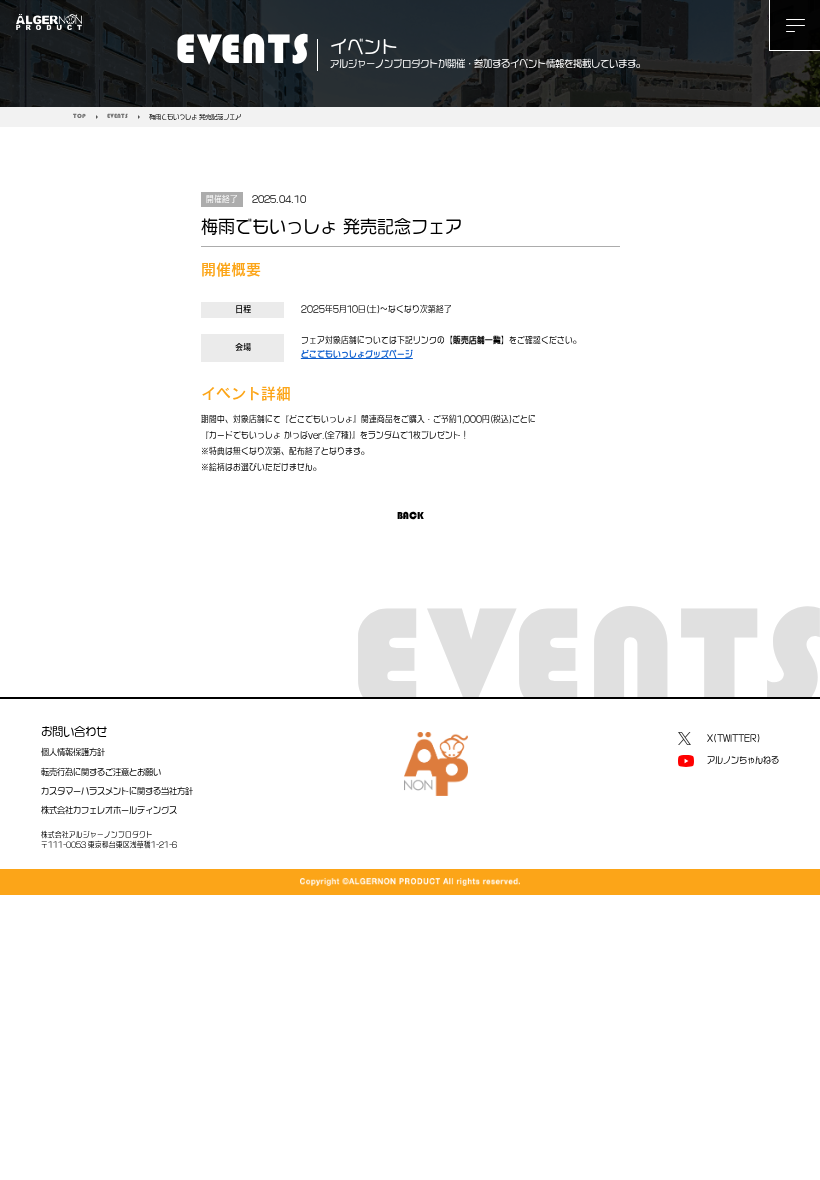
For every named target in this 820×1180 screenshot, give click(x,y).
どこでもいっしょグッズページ (357, 354)
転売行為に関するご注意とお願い (101, 772)
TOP (79, 117)
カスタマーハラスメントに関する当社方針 (117, 791)
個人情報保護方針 (73, 752)
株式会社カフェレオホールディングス (109, 810)
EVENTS (117, 117)
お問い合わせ (74, 731)
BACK (410, 516)
